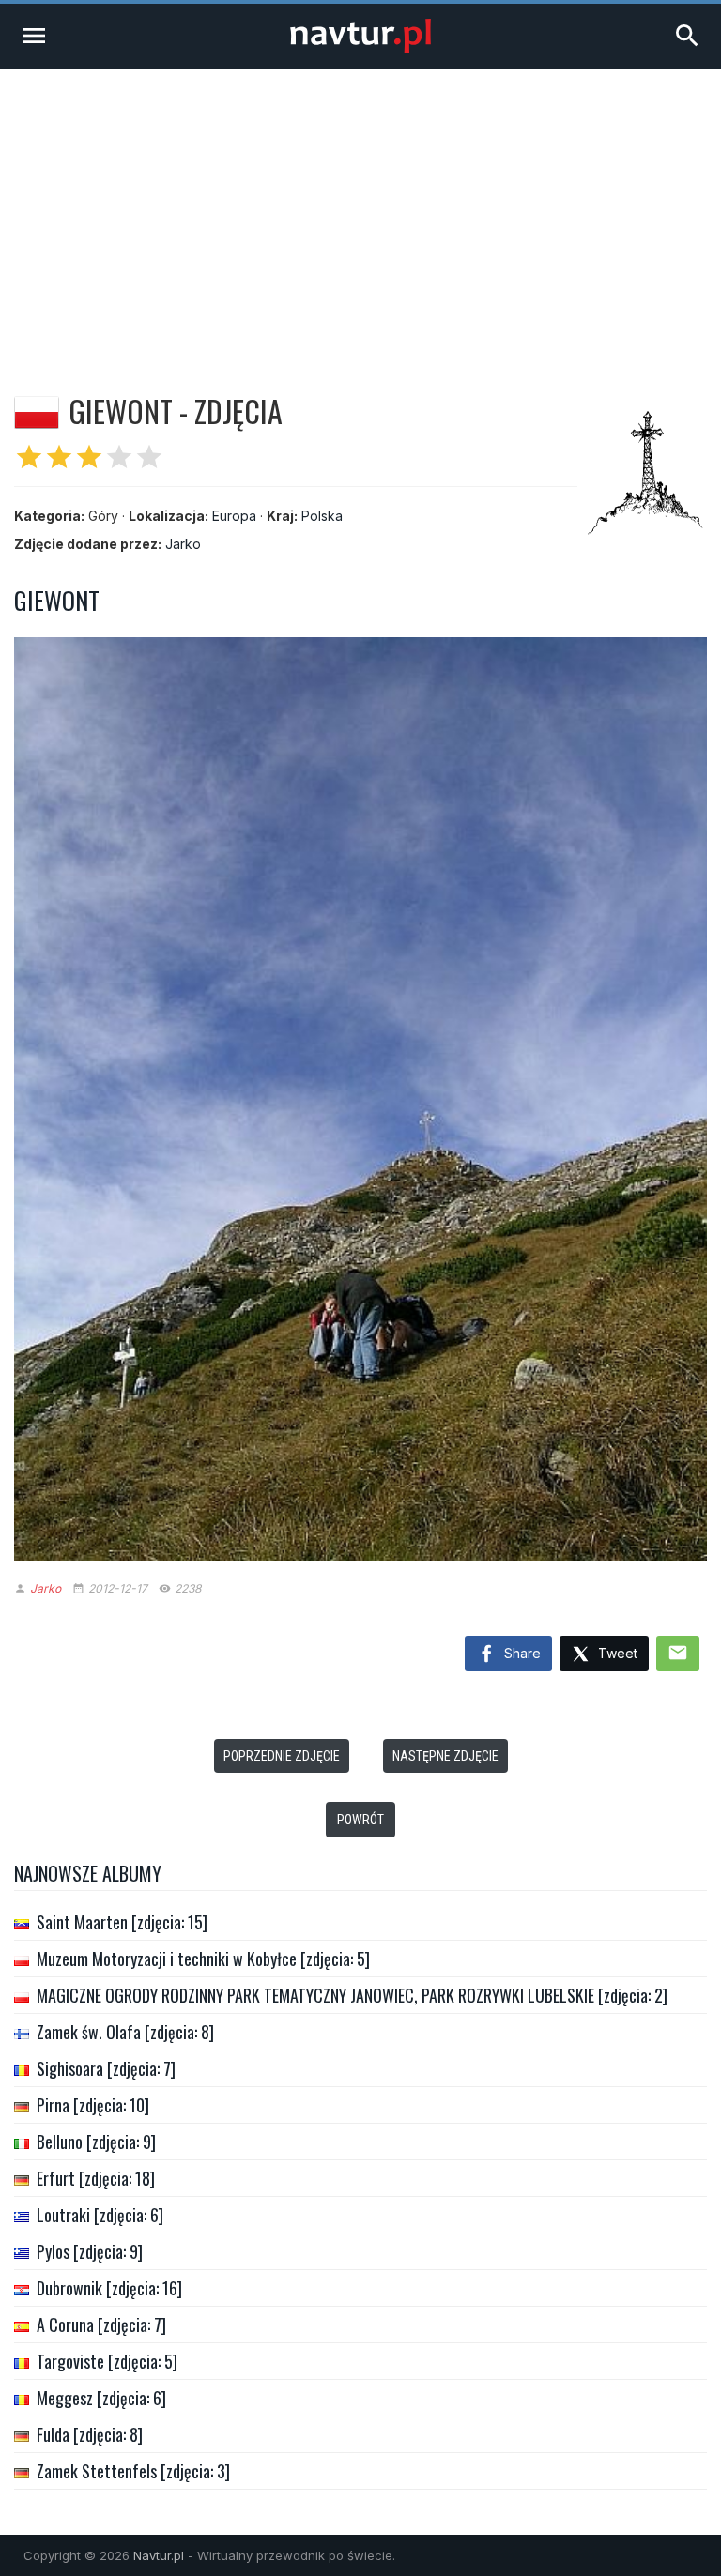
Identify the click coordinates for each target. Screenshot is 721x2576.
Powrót (360, 1820)
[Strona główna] (360, 47)
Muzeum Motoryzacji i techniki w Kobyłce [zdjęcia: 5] (203, 1959)
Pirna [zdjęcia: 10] (93, 2105)
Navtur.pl (159, 2555)
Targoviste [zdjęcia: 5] (107, 2361)
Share (521, 1653)
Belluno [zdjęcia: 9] (96, 2142)
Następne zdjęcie (445, 1756)
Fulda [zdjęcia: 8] (90, 2434)
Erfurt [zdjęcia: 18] (96, 2178)
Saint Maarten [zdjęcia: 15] (122, 1922)
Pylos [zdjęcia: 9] (90, 2251)
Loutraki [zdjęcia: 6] (100, 2215)
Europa (234, 516)
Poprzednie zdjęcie (282, 1756)
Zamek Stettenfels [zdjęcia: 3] (133, 2471)
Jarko (183, 544)
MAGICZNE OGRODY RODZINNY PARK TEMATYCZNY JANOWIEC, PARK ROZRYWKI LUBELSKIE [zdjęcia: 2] (352, 1995)
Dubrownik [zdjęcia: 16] (109, 2288)
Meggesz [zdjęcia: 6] (101, 2398)
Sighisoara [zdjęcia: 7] (106, 2068)
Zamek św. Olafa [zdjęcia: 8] (125, 2032)
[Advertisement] (360, 210)
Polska (322, 516)
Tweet (616, 1653)
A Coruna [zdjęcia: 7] (101, 2324)
